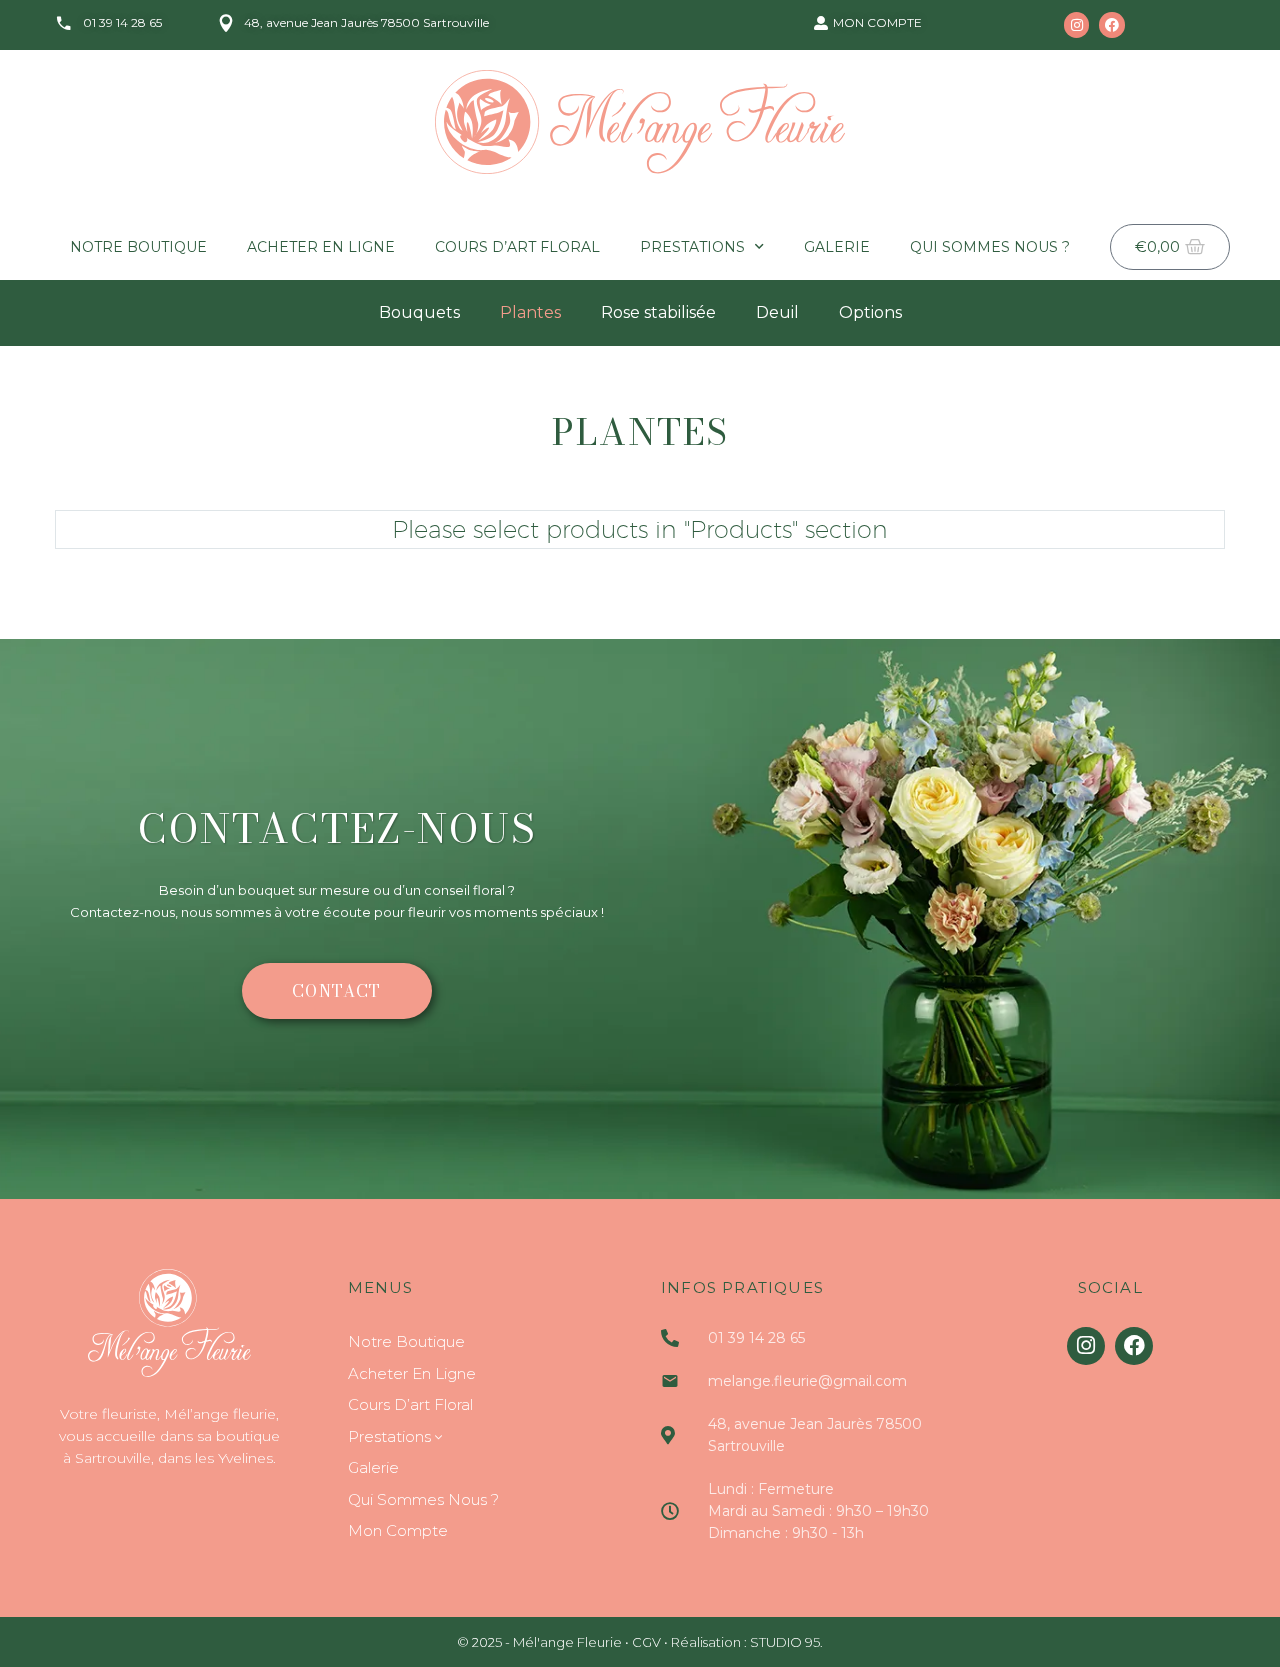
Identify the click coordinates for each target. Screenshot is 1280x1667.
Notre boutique (138, 247)
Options (870, 312)
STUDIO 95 (785, 1642)
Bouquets (419, 312)
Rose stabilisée (658, 312)
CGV (646, 1642)
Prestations (692, 247)
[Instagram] (1076, 24)
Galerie (837, 247)
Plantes (530, 312)
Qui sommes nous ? (990, 247)
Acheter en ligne (321, 247)
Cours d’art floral (517, 247)
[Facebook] (1111, 24)
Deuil (777, 312)
